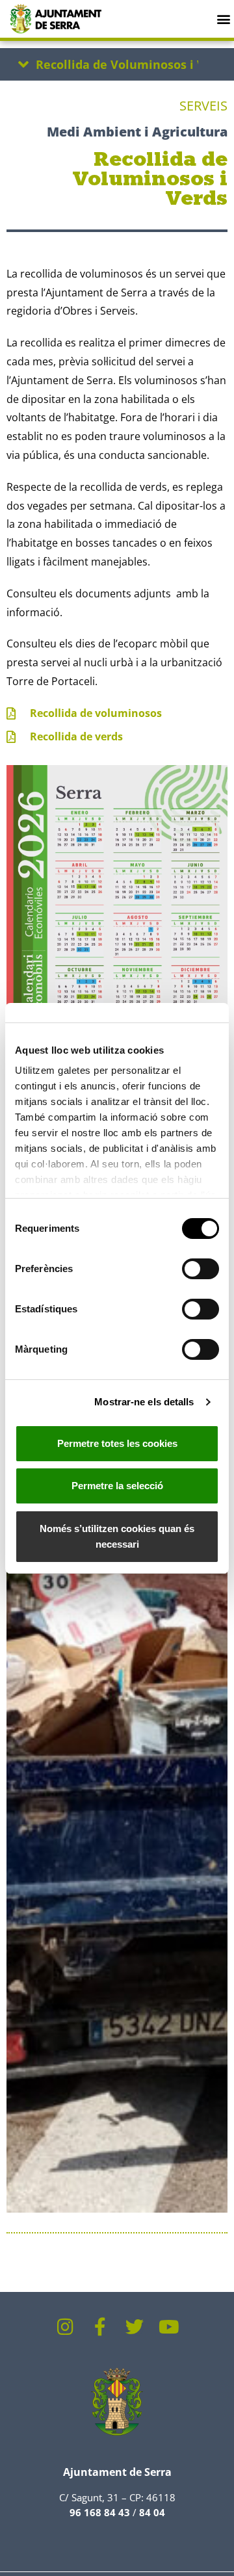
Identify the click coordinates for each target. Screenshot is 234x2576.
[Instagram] (66, 2327)
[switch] (201, 1269)
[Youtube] (169, 2327)
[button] (223, 19)
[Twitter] (135, 2327)
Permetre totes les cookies (117, 1443)
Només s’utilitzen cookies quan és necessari (117, 1536)
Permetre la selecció (117, 1486)
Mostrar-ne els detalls (144, 1402)
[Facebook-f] (100, 2327)
